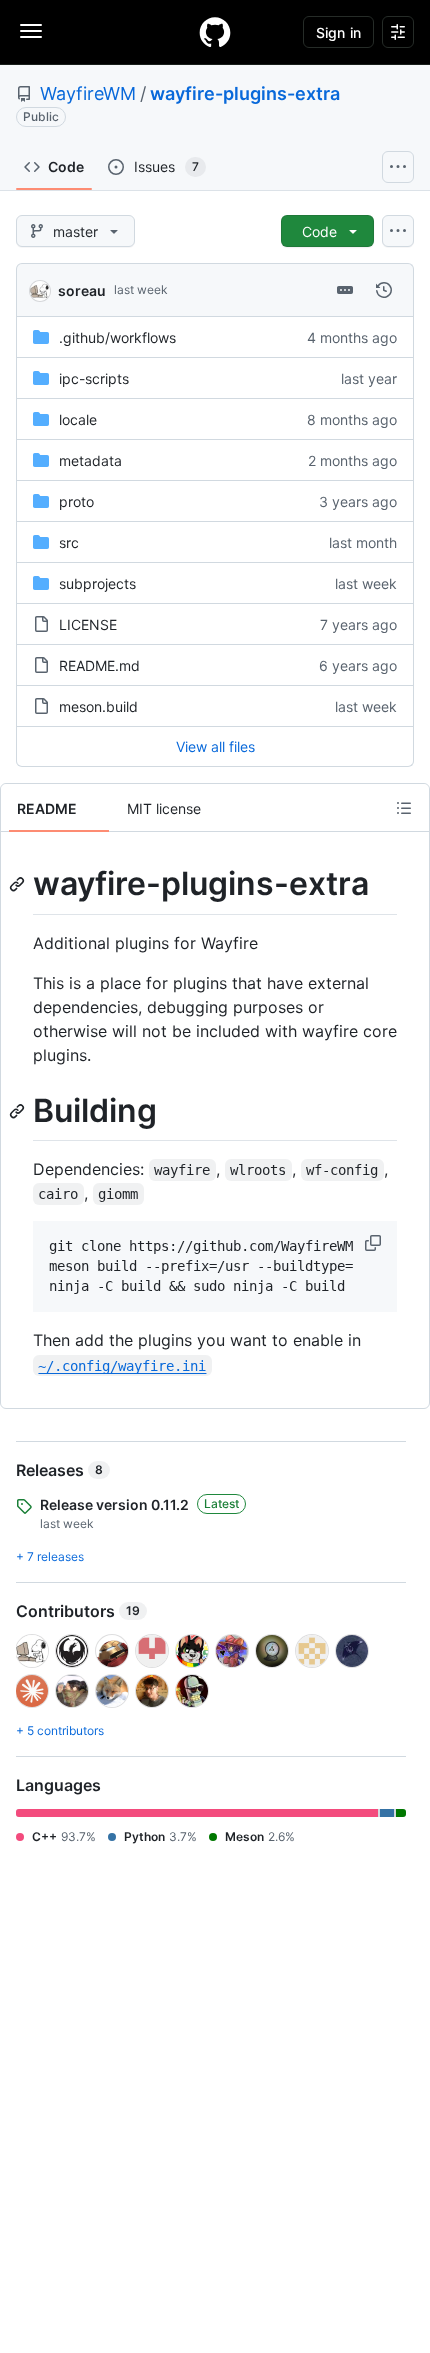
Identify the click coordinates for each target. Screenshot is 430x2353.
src (69, 542)
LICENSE (88, 624)
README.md (99, 665)
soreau (82, 290)
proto (76, 501)
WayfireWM (88, 93)
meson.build (98, 706)
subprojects (97, 583)
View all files (215, 746)
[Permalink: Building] (19, 1111)
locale (78, 419)
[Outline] (404, 808)
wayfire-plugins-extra (245, 93)
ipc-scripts (94, 378)
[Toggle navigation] (31, 31)
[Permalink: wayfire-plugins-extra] (19, 884)
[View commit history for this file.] (384, 290)
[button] (375, 1243)
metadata (90, 460)
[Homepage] (215, 32)
